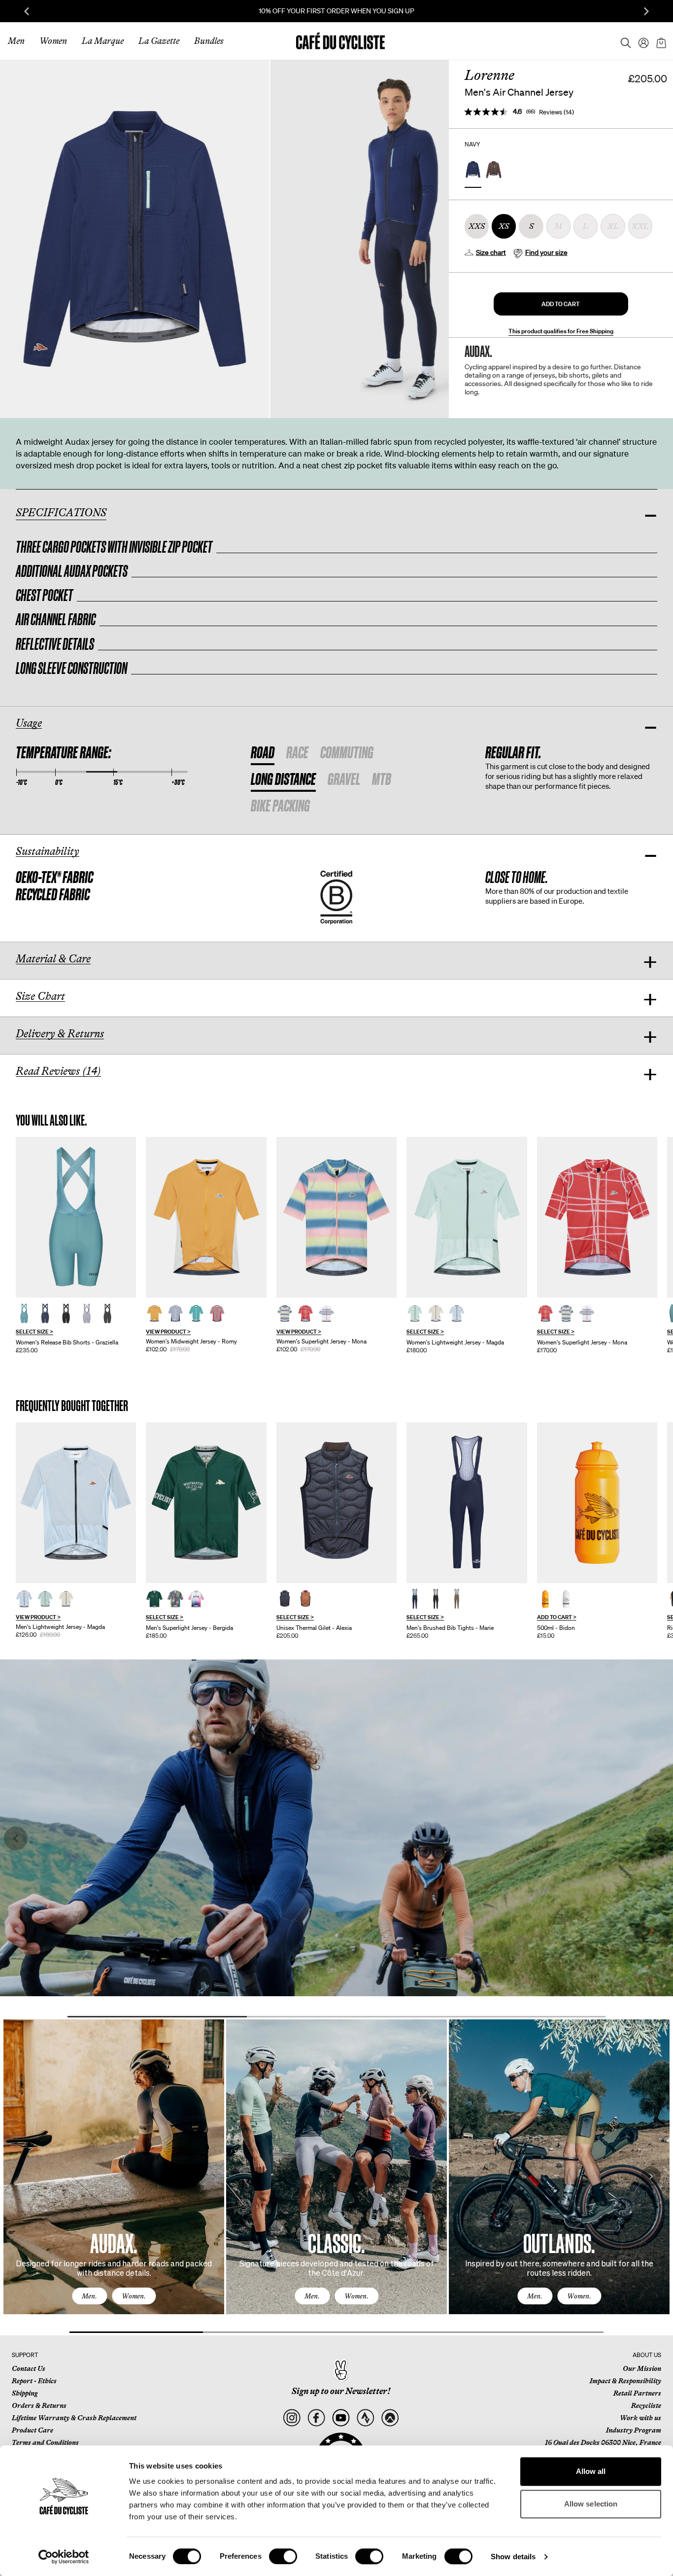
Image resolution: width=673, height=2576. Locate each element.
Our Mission (642, 2368)
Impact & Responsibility (625, 2381)
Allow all (591, 2471)
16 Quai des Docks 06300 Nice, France (603, 2442)
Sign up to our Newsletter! (341, 2391)
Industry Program (634, 2430)
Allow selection (591, 2504)
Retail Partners (637, 2393)
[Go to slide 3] (516, 2017)
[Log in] (640, 41)
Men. (89, 2296)
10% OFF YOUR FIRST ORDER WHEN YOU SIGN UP (336, 11)
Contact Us (29, 2368)
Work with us (640, 2418)
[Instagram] (291, 2418)
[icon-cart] (660, 41)
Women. (134, 2296)
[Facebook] (316, 2418)
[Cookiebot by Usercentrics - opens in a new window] (64, 2557)
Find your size (546, 252)
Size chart (491, 252)
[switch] (283, 2556)
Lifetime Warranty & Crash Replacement (74, 2418)
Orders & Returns (39, 2405)
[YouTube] (341, 2418)
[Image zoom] (135, 239)
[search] (623, 41)
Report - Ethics (34, 2381)
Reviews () (556, 112)
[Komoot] (390, 2418)
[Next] (651, 2176)
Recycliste (646, 2405)
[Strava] (365, 2418)
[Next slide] (646, 11)
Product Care (33, 2430)
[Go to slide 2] (336, 2017)
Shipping (25, 2393)
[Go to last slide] (27, 11)
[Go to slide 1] (157, 2017)
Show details (513, 2557)
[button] (561, 304)
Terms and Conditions (45, 2442)
